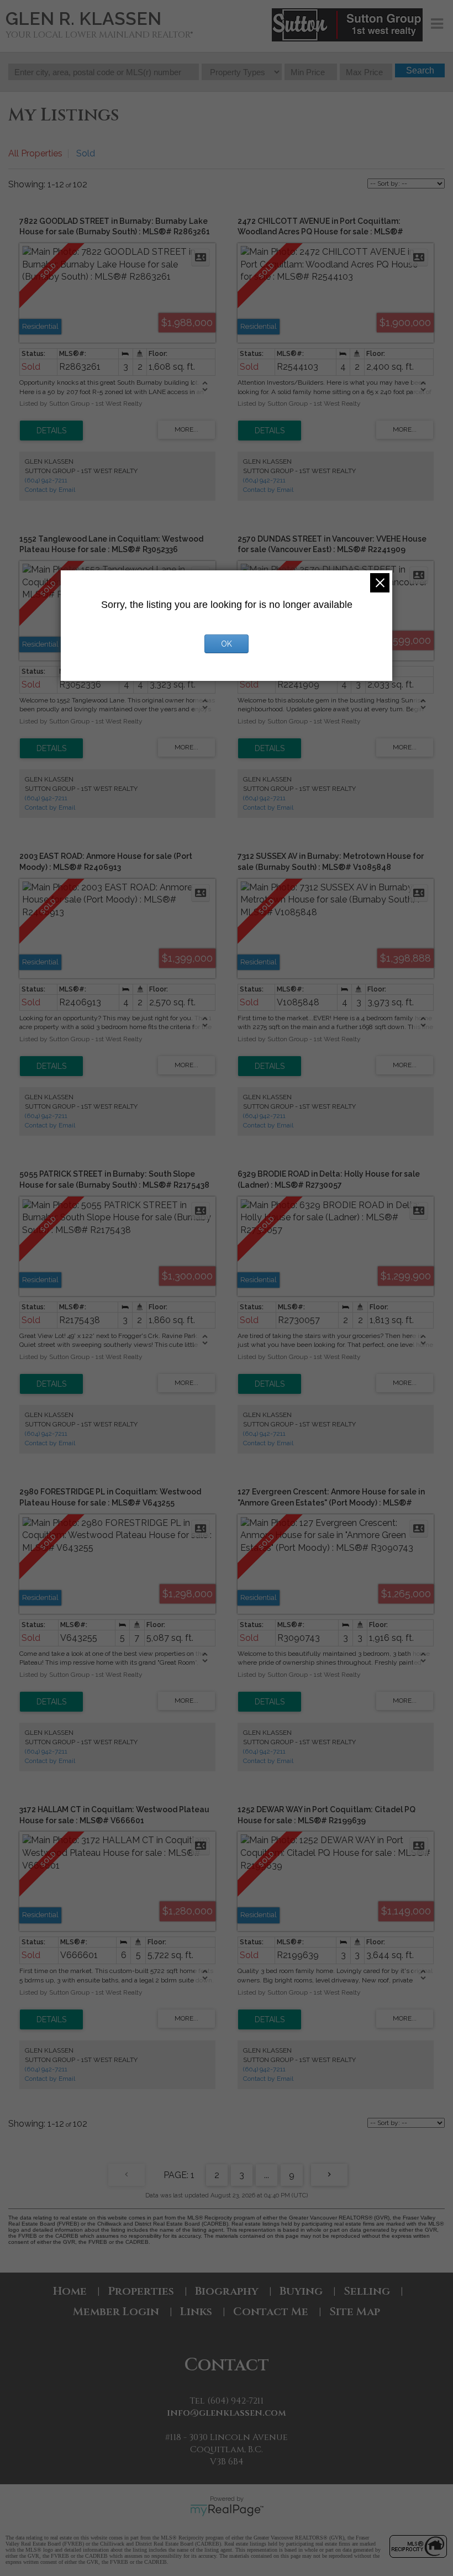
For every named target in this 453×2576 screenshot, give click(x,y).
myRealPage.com (227, 2510)
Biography (227, 2291)
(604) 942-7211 (46, 480)
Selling (367, 2291)
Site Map (355, 2312)
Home (70, 2291)
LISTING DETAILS (51, 431)
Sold (86, 153)
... (267, 2175)
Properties (141, 2291)
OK (227, 644)
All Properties (35, 153)
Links (196, 2312)
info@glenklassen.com (227, 2413)
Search (420, 70)
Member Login (116, 2312)
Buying (301, 2291)
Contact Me (271, 2312)
